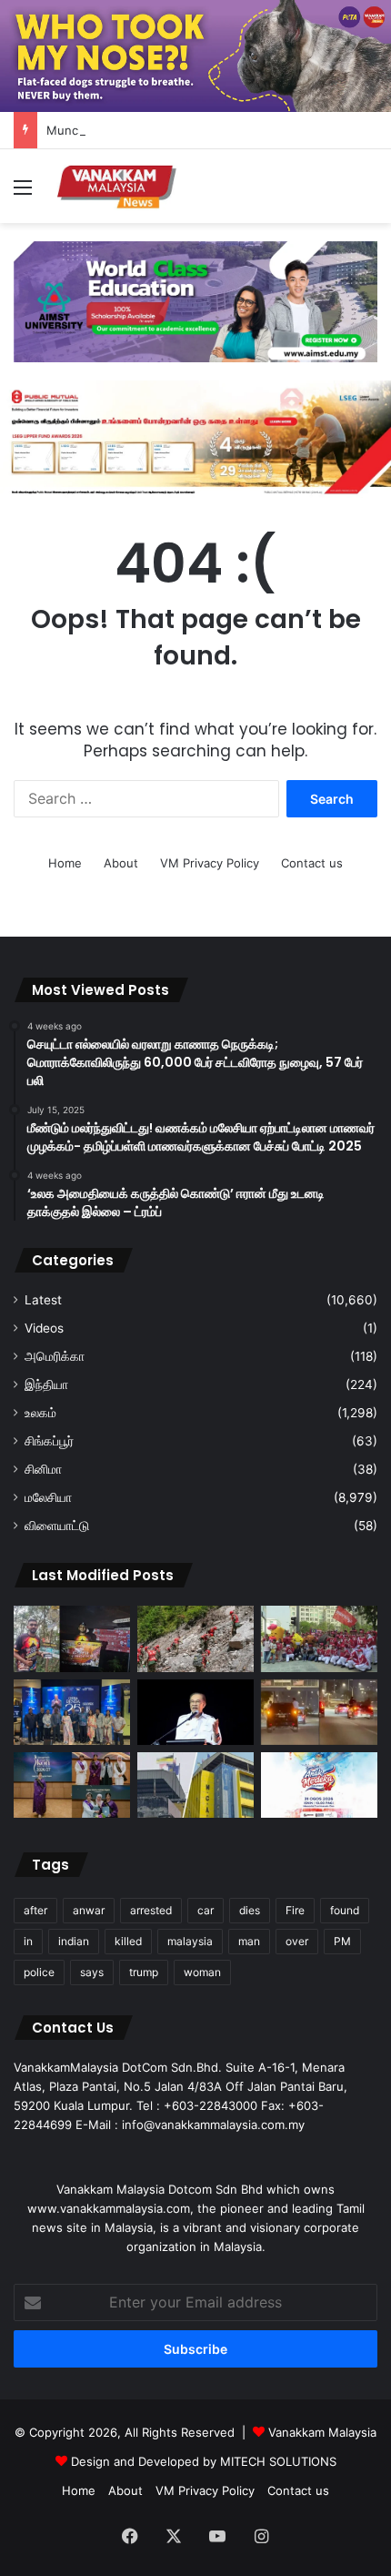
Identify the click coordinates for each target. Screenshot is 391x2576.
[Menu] (23, 193)
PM (342, 1941)
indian (74, 1941)
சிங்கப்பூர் (49, 1441)
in (28, 1941)
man (249, 1941)
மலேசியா (48, 1497)
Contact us (312, 863)
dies (250, 1910)
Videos (44, 1328)
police (39, 1972)
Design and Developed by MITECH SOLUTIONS (204, 2461)
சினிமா (43, 1469)
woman (202, 1972)
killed (128, 1941)
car (206, 1910)
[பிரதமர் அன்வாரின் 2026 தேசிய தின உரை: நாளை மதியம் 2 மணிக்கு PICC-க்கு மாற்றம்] (195, 1712)
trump (144, 1972)
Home (65, 863)
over (297, 1941)
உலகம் (40, 1413)
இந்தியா (46, 1384)
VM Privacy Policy (210, 863)
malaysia (190, 1941)
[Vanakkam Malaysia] (118, 186)
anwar (89, 1910)
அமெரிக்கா (55, 1356)
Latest (43, 1300)
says (92, 1972)
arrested (151, 1910)
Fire (295, 1910)
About (121, 863)
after (35, 1910)
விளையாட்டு (57, 1526)
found (345, 1910)
